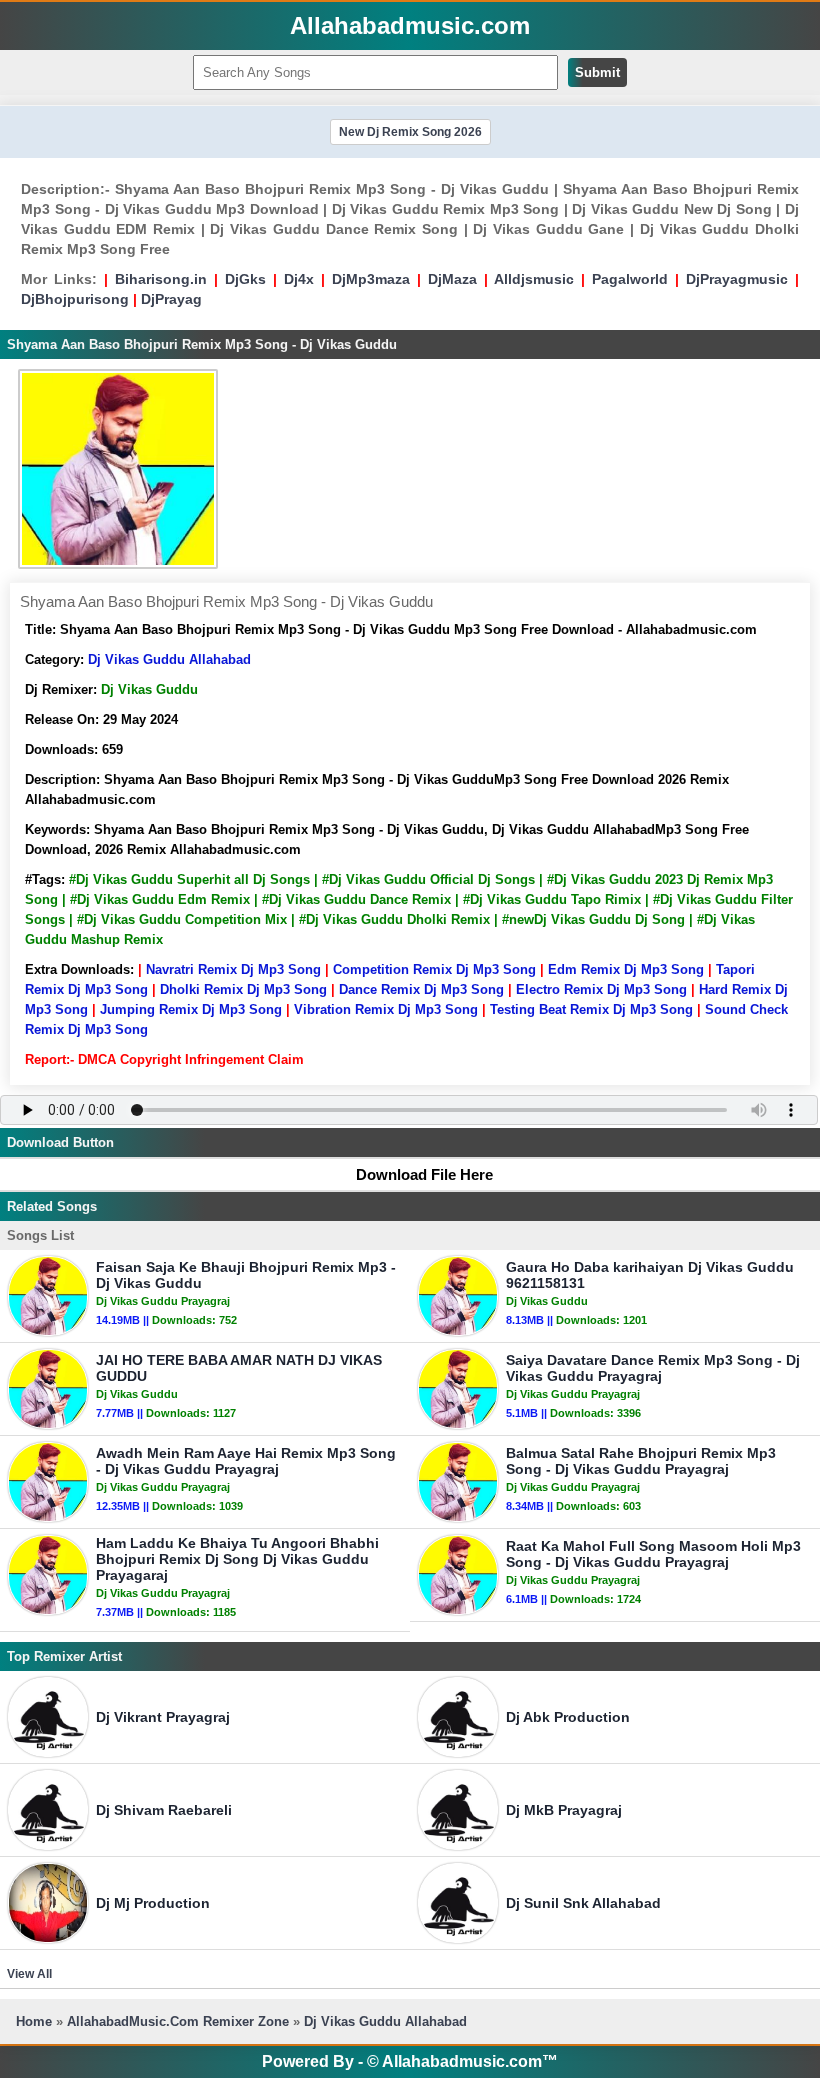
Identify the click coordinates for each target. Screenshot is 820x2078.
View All (29, 1974)
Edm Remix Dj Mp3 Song (626, 969)
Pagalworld (630, 279)
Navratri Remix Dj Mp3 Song (233, 969)
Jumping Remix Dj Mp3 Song (191, 1009)
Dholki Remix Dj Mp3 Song (243, 989)
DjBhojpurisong (75, 299)
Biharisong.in (161, 279)
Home (34, 2021)
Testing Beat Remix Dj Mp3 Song (591, 1009)
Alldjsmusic (534, 279)
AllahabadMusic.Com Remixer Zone (180, 2021)
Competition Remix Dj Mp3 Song (434, 969)
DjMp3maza (371, 279)
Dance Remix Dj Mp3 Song (421, 989)
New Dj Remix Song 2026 (410, 132)
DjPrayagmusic (737, 279)
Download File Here (424, 1174)
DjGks (245, 279)
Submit (597, 72)
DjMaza (452, 279)
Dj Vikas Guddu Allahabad (169, 659)
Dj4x (299, 279)
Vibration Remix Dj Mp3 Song (386, 1009)
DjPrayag (171, 299)
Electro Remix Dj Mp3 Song (601, 989)
